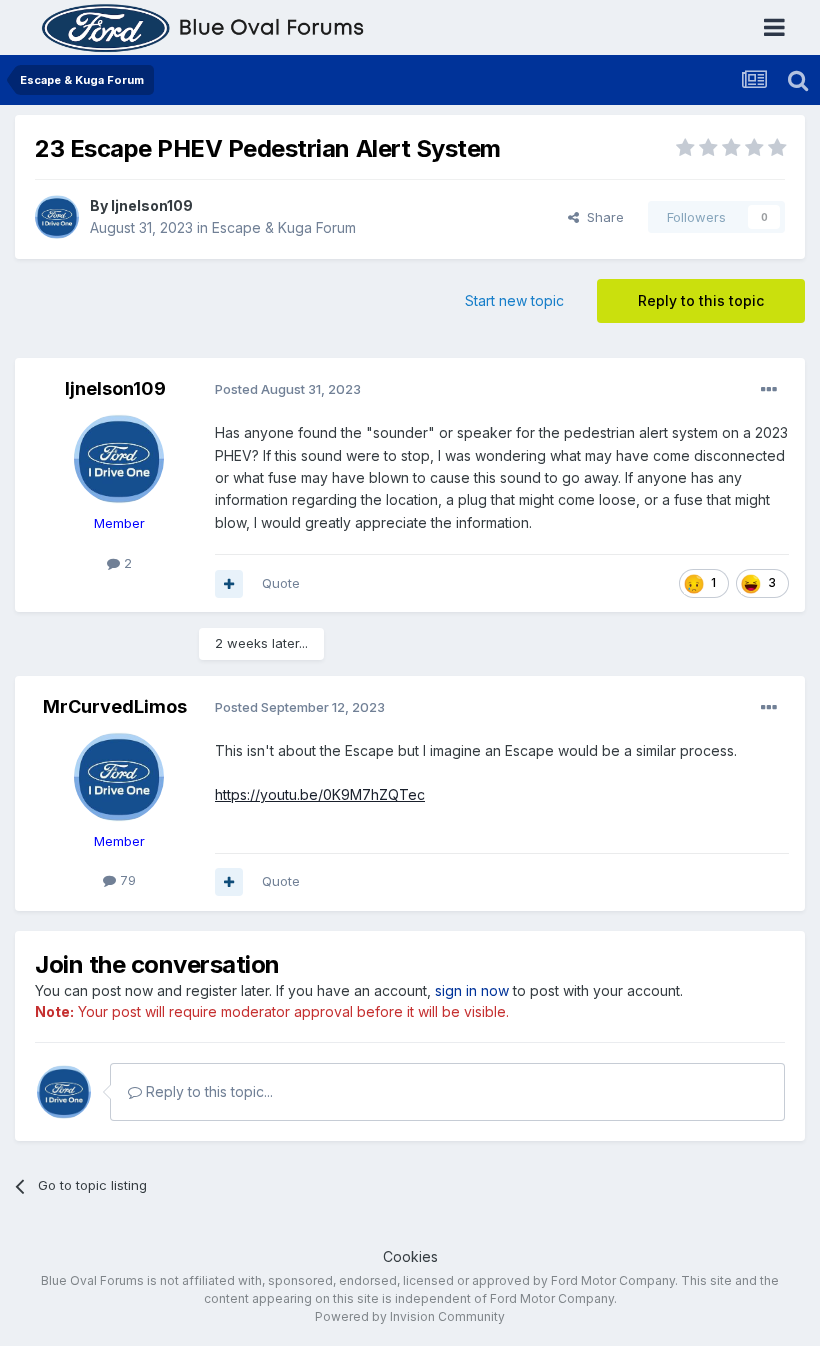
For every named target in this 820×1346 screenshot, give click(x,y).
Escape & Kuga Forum (284, 227)
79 (126, 880)
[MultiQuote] (229, 584)
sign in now (472, 990)
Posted (288, 389)
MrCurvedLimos (115, 706)
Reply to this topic (701, 300)
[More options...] (769, 390)
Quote (281, 583)
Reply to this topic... (207, 1091)
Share (601, 217)
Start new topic (514, 300)
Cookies (410, 1256)
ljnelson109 (152, 205)
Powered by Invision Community (410, 1316)
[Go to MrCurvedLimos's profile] (119, 777)
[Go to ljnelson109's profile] (57, 217)
